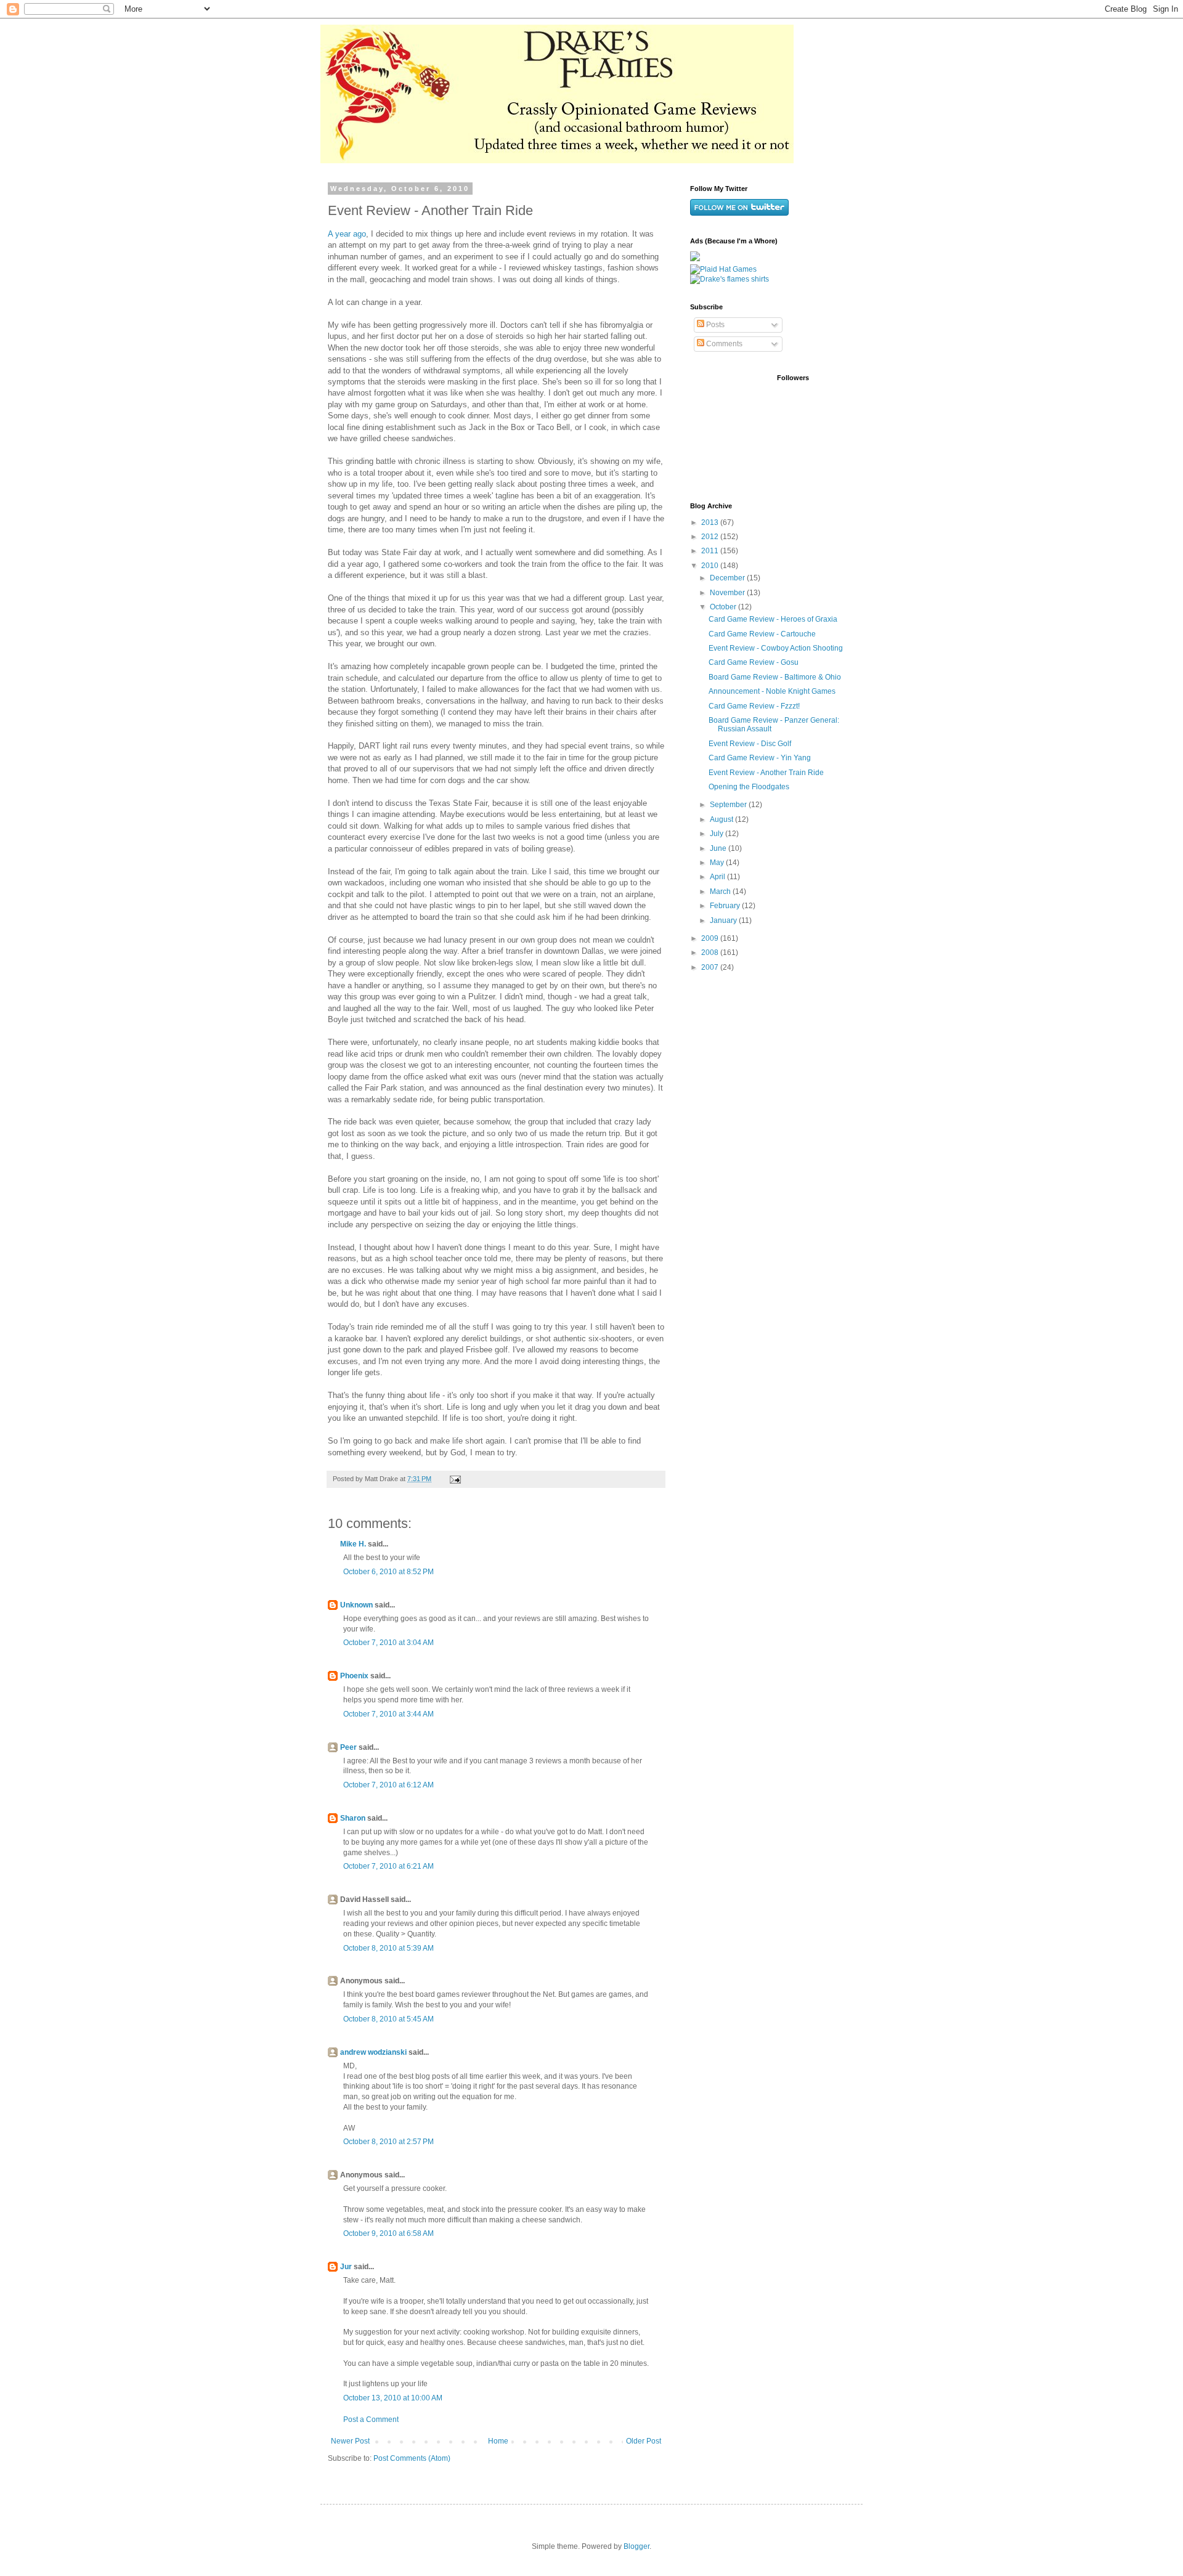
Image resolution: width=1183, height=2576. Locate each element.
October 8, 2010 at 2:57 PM (388, 2142)
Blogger (636, 2546)
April (718, 877)
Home (498, 2441)
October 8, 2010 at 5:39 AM (388, 1948)
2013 (711, 522)
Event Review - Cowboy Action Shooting (776, 648)
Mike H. (353, 1544)
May (718, 863)
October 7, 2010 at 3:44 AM (388, 1714)
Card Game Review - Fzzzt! (754, 706)
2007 (711, 967)
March (721, 892)
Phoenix (354, 1676)
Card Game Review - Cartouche (762, 634)
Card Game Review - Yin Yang (760, 758)
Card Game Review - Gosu (754, 662)
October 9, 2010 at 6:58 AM (388, 2233)
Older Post (644, 2441)
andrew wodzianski (373, 2052)
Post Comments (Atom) (412, 2458)
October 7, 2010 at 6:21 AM (388, 1866)
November (728, 593)
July (718, 834)
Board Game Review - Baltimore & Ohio (775, 677)
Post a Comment (371, 2420)
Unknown (356, 1605)
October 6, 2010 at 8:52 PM (388, 1572)
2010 (711, 566)
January (724, 920)
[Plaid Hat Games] (723, 269)
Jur (346, 2267)
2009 (711, 938)
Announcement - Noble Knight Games (772, 691)
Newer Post (350, 2441)
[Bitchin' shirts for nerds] (730, 279)
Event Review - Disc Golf (750, 744)
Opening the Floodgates (749, 787)
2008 (711, 953)
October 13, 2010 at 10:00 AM (393, 2398)
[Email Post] (455, 1479)
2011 (711, 551)
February (726, 906)
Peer (348, 1747)
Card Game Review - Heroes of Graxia (773, 619)
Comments (723, 344)
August (722, 819)
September (729, 805)
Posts (714, 325)
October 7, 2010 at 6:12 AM (388, 1785)
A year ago (347, 234)
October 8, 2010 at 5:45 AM (388, 2019)
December (728, 578)
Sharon (353, 1818)
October (724, 607)
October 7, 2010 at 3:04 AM (388, 1643)
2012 (711, 537)
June (719, 848)
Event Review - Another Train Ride (766, 773)
